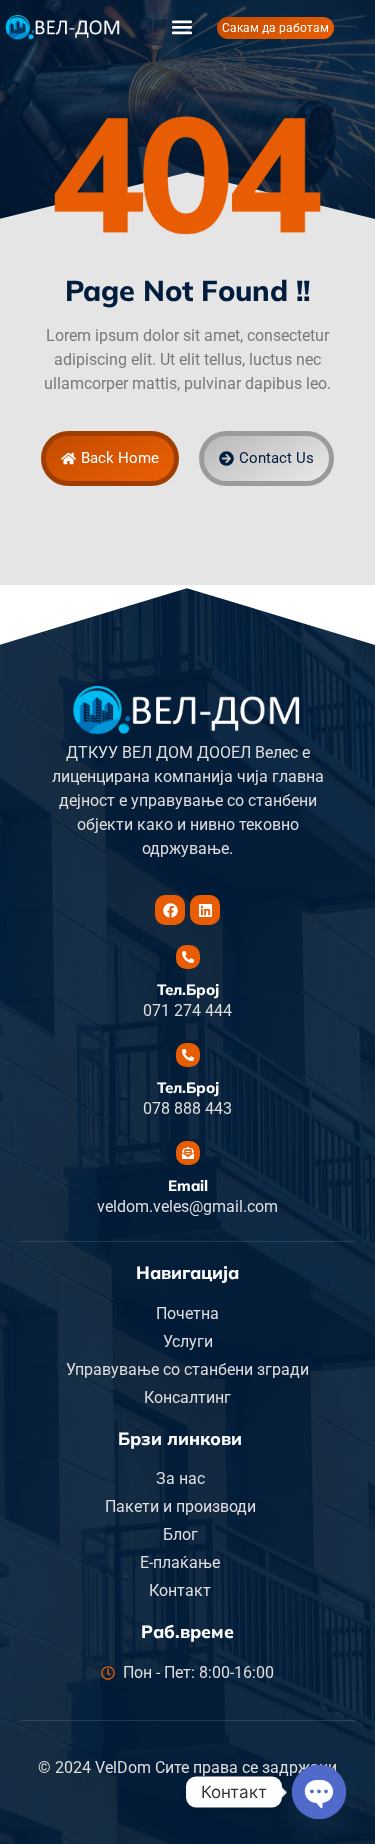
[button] (181, 27)
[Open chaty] (319, 1792)
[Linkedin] (205, 910)
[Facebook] (170, 910)
